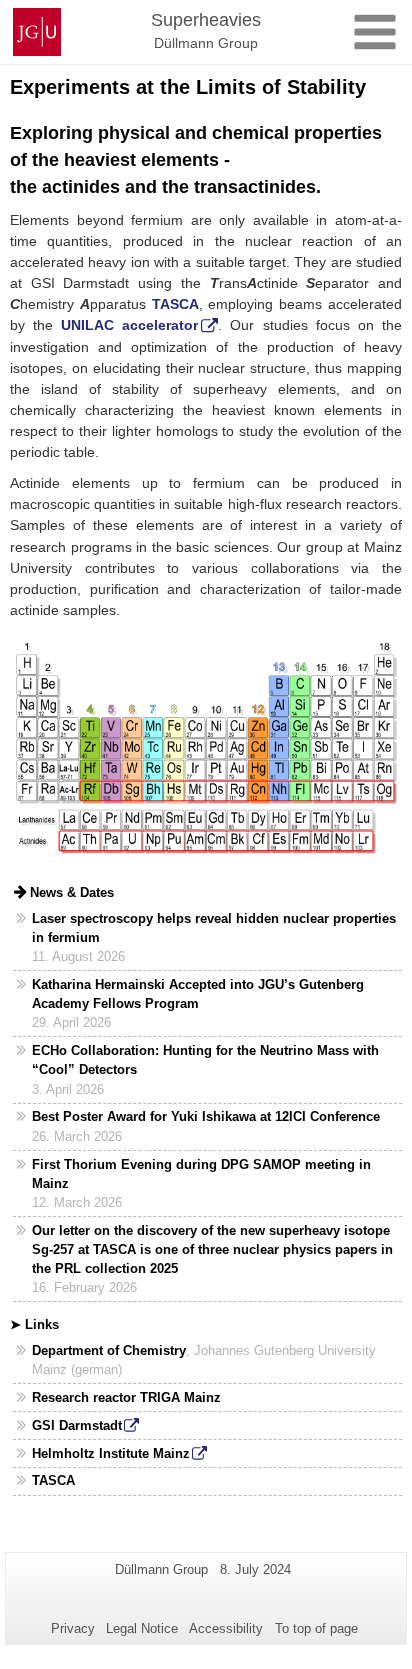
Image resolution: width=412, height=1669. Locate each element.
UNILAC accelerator (129, 325)
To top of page (316, 1628)
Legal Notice (142, 1628)
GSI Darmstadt (77, 1425)
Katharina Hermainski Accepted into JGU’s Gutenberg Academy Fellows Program (198, 994)
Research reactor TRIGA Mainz (126, 1397)
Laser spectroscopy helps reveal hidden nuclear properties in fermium (214, 928)
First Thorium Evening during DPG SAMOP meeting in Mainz (201, 1174)
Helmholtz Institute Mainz (111, 1453)
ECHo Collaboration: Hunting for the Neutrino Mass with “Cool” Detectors (205, 1060)
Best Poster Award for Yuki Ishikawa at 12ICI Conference (206, 1116)
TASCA (53, 1480)
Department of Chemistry (109, 1350)
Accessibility (226, 1628)
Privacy (73, 1628)
